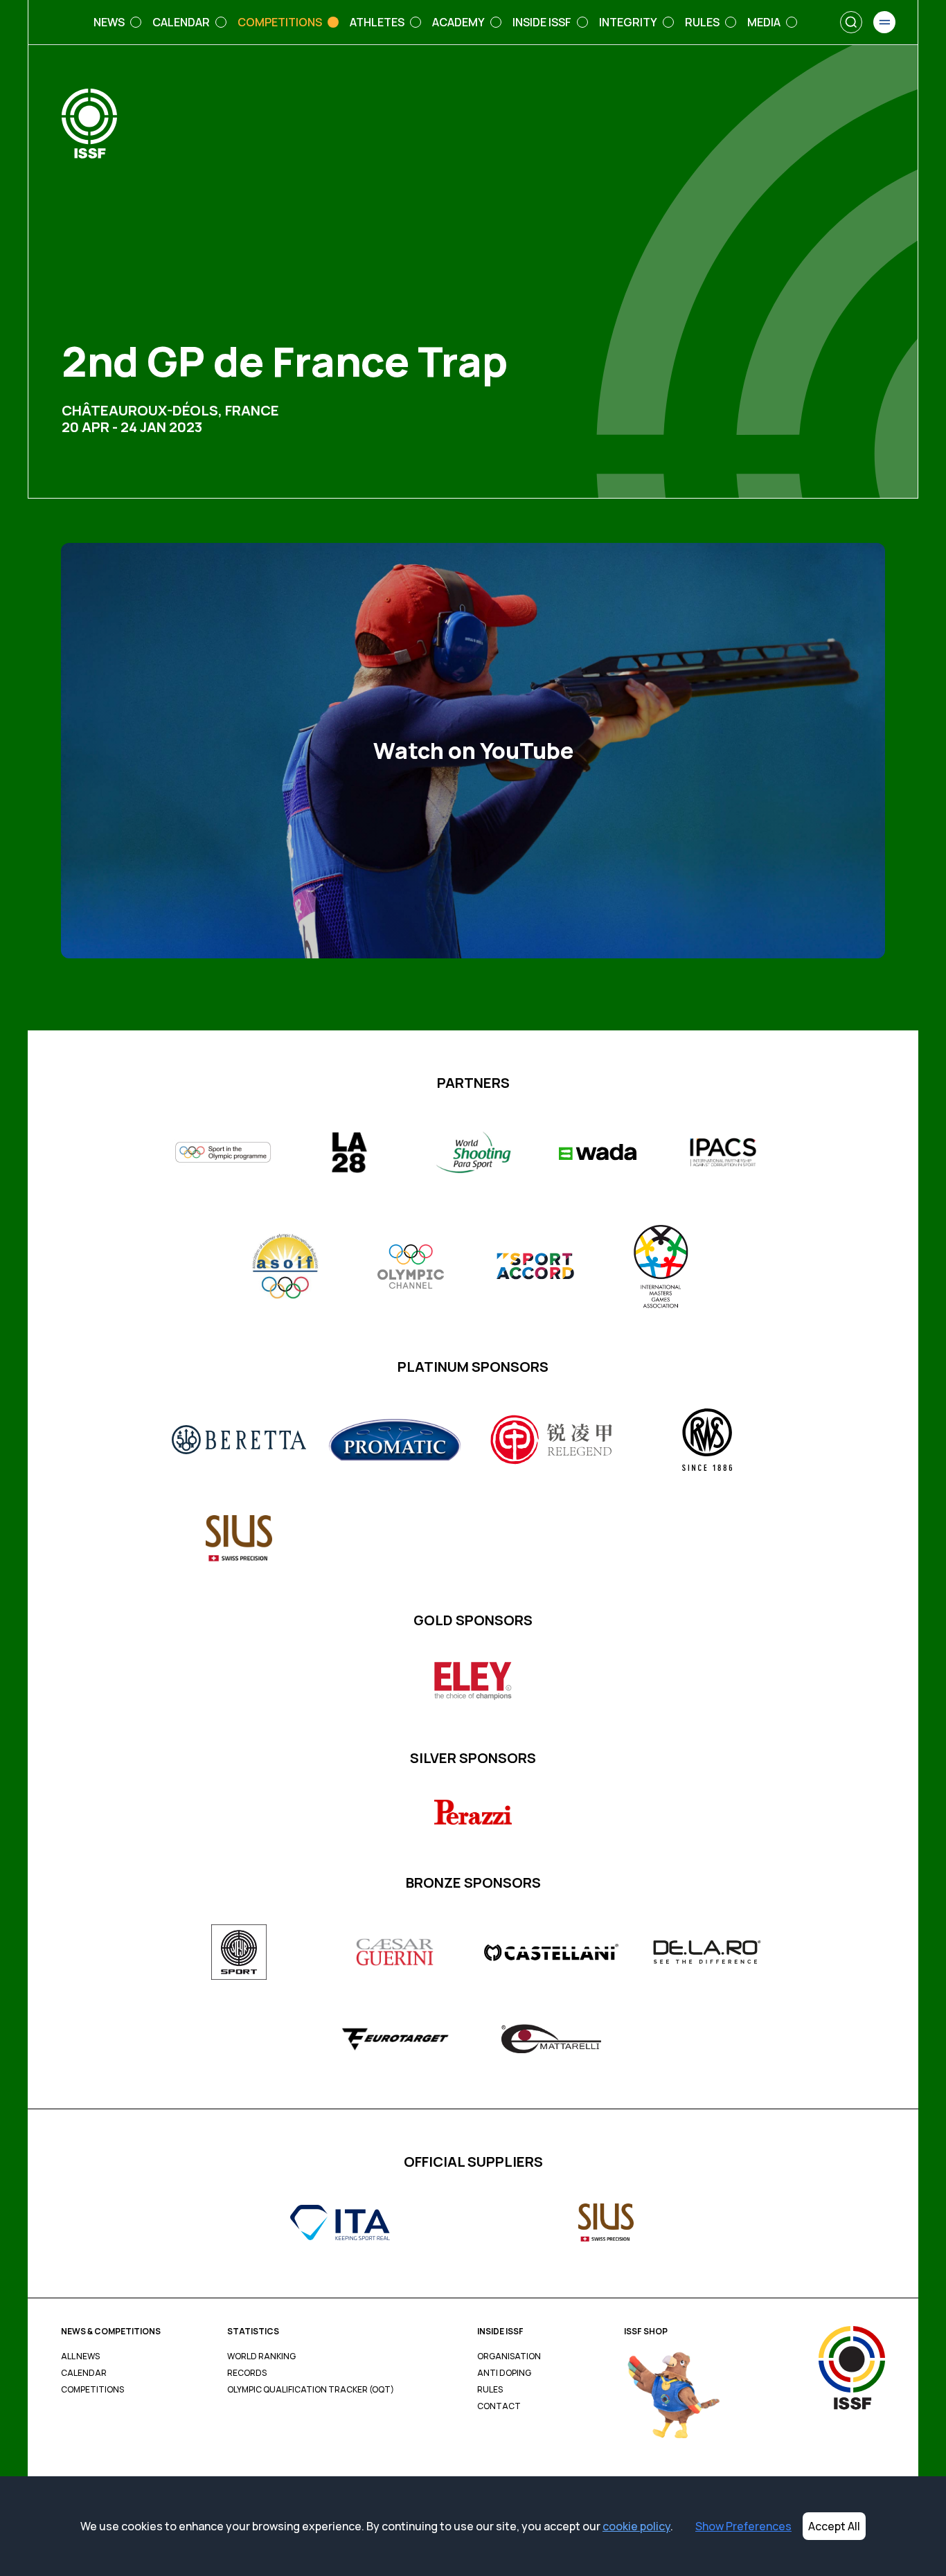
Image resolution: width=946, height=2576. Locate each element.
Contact (499, 2406)
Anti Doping (504, 2373)
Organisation (509, 2356)
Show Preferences (743, 2526)
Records (247, 2373)
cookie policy (636, 2526)
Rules (490, 2390)
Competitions (92, 2390)
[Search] (851, 22)
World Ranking (261, 2356)
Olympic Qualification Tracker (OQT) (311, 2390)
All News (80, 2356)
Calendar (84, 2373)
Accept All (834, 2526)
